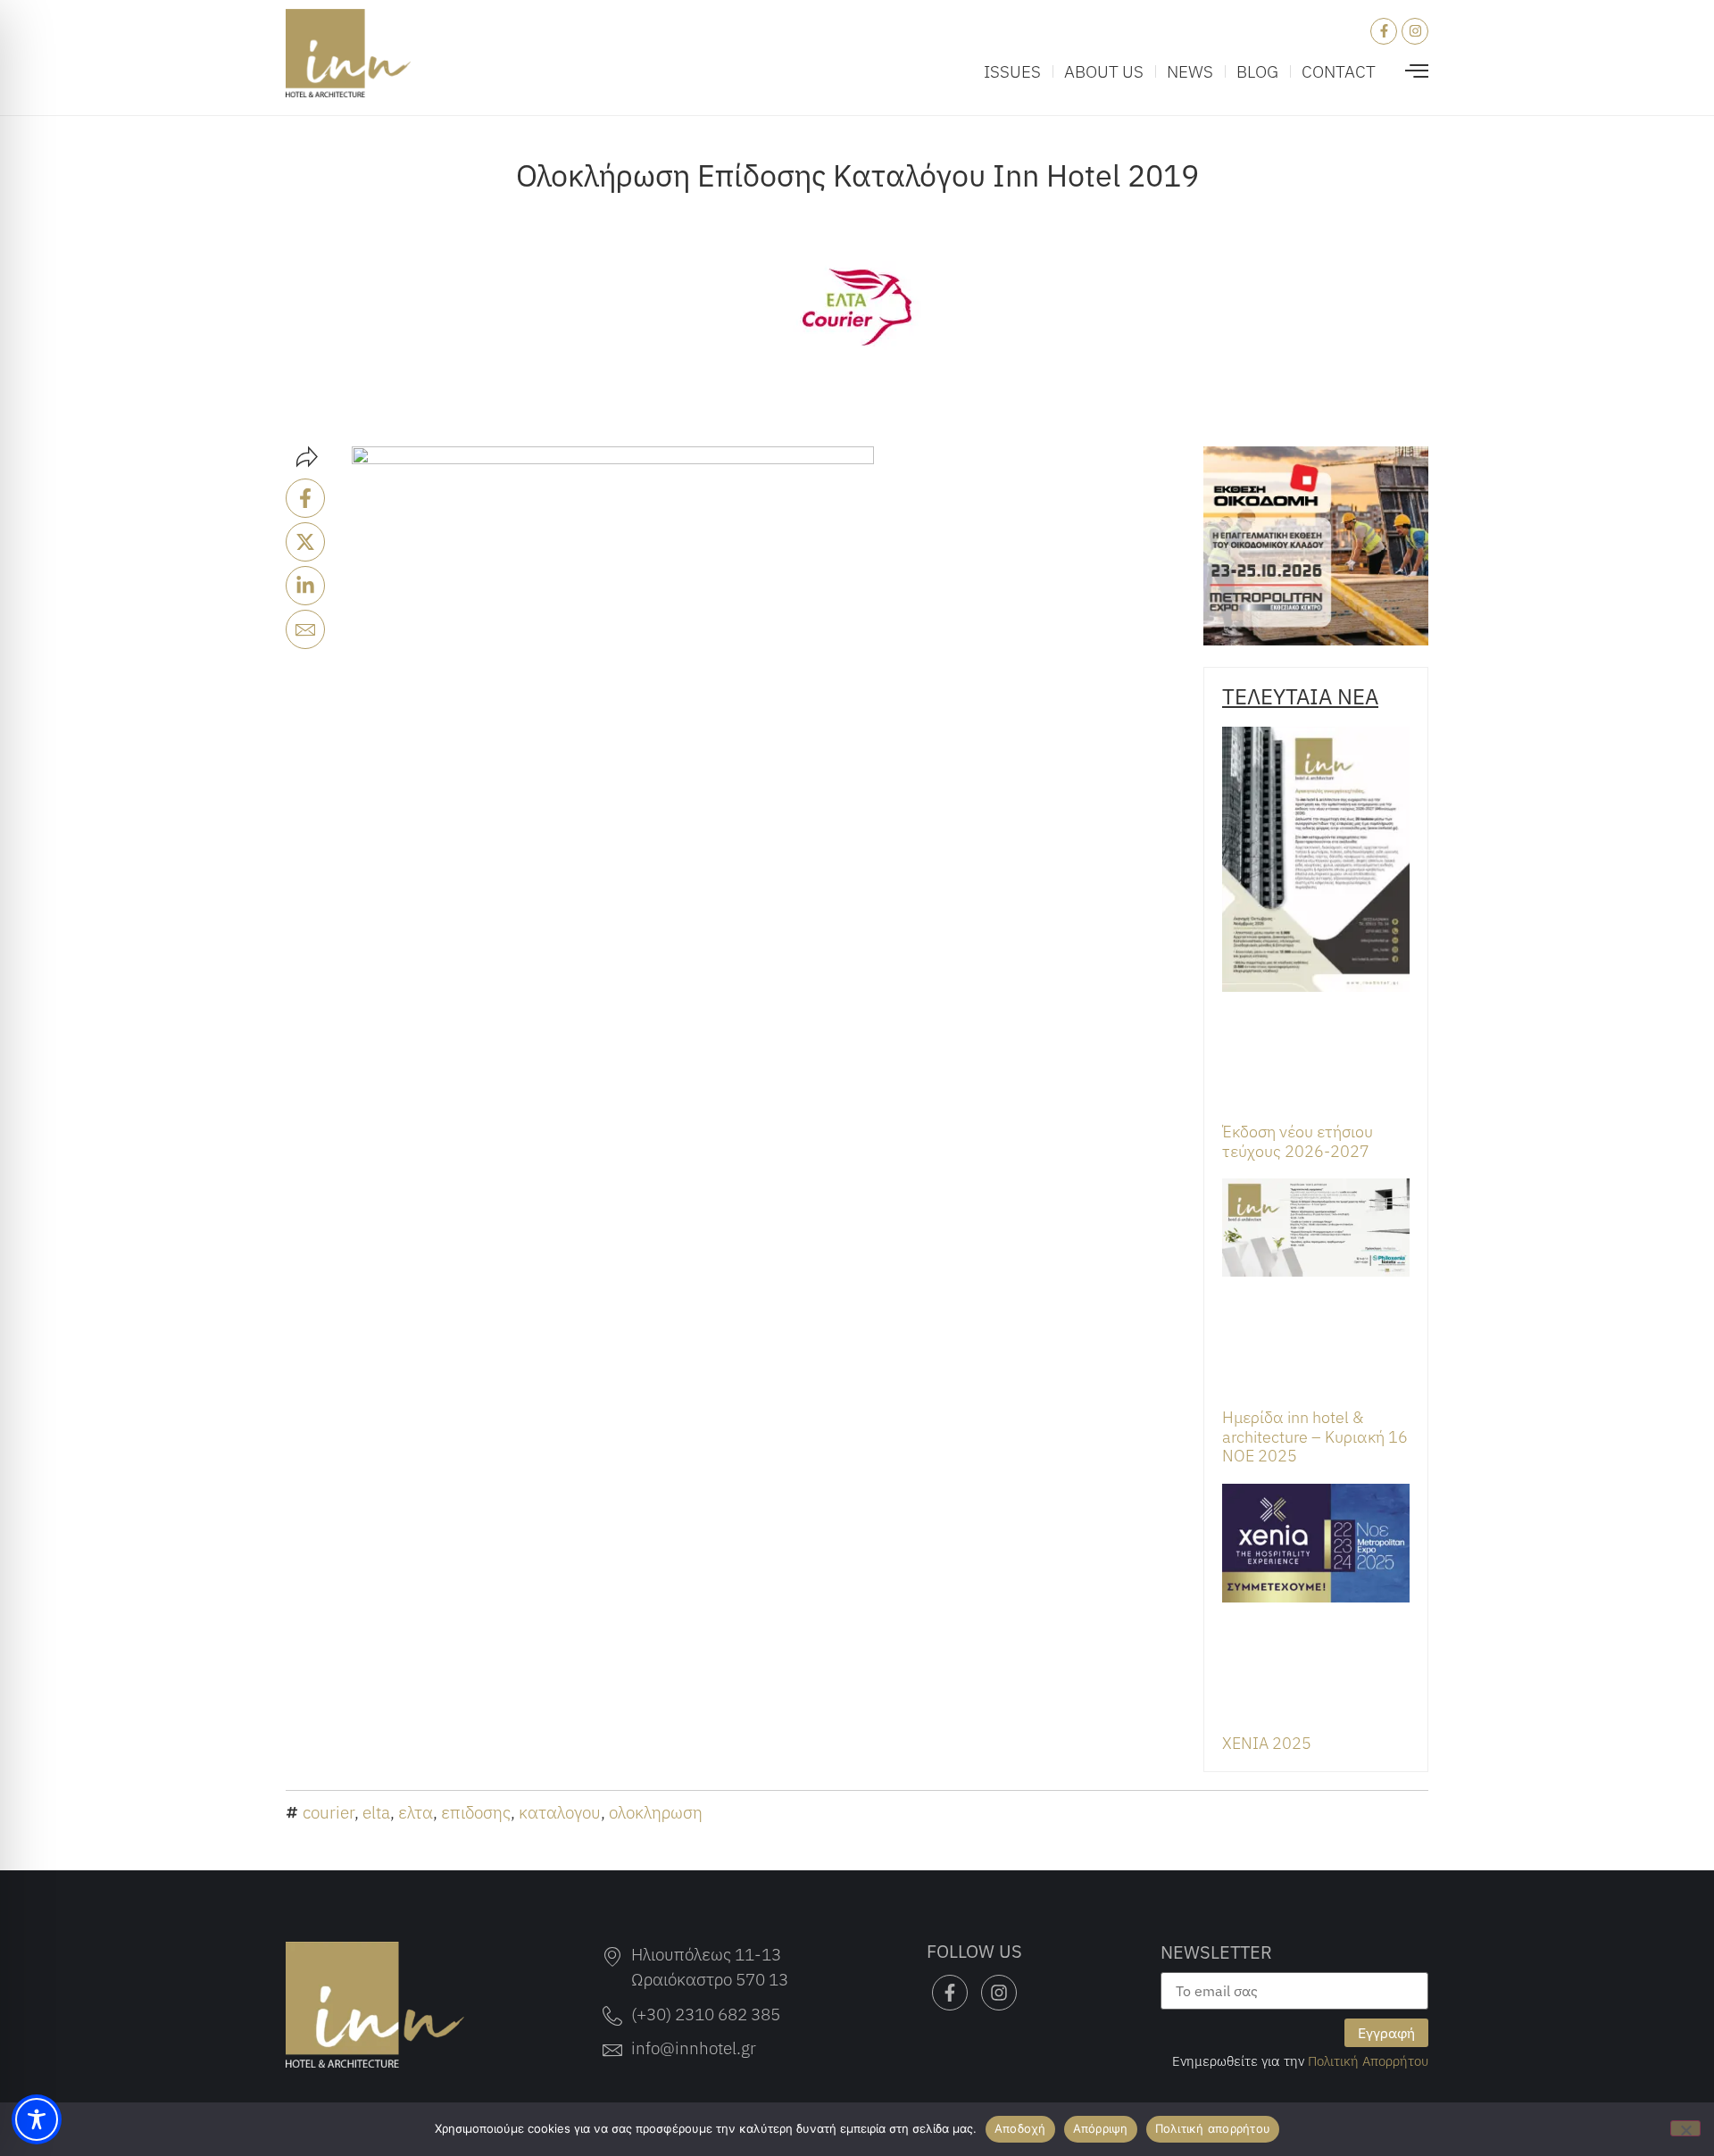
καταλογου (560, 1812)
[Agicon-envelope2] (305, 629)
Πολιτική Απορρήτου (1368, 2060)
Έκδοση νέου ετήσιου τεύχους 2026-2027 (1298, 1141)
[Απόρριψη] (1685, 2128)
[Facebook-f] (1384, 31)
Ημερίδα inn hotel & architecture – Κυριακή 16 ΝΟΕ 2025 (1315, 1436)
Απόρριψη (1101, 2128)
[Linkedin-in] (305, 586)
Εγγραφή (1386, 2033)
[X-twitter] (305, 542)
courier (329, 1812)
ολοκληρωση (656, 1812)
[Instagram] (1415, 31)
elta (376, 1812)
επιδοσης (476, 1812)
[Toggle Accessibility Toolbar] (37, 2119)
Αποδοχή (1020, 2128)
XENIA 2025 (1267, 1743)
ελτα (416, 1812)
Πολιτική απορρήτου (1213, 2128)
